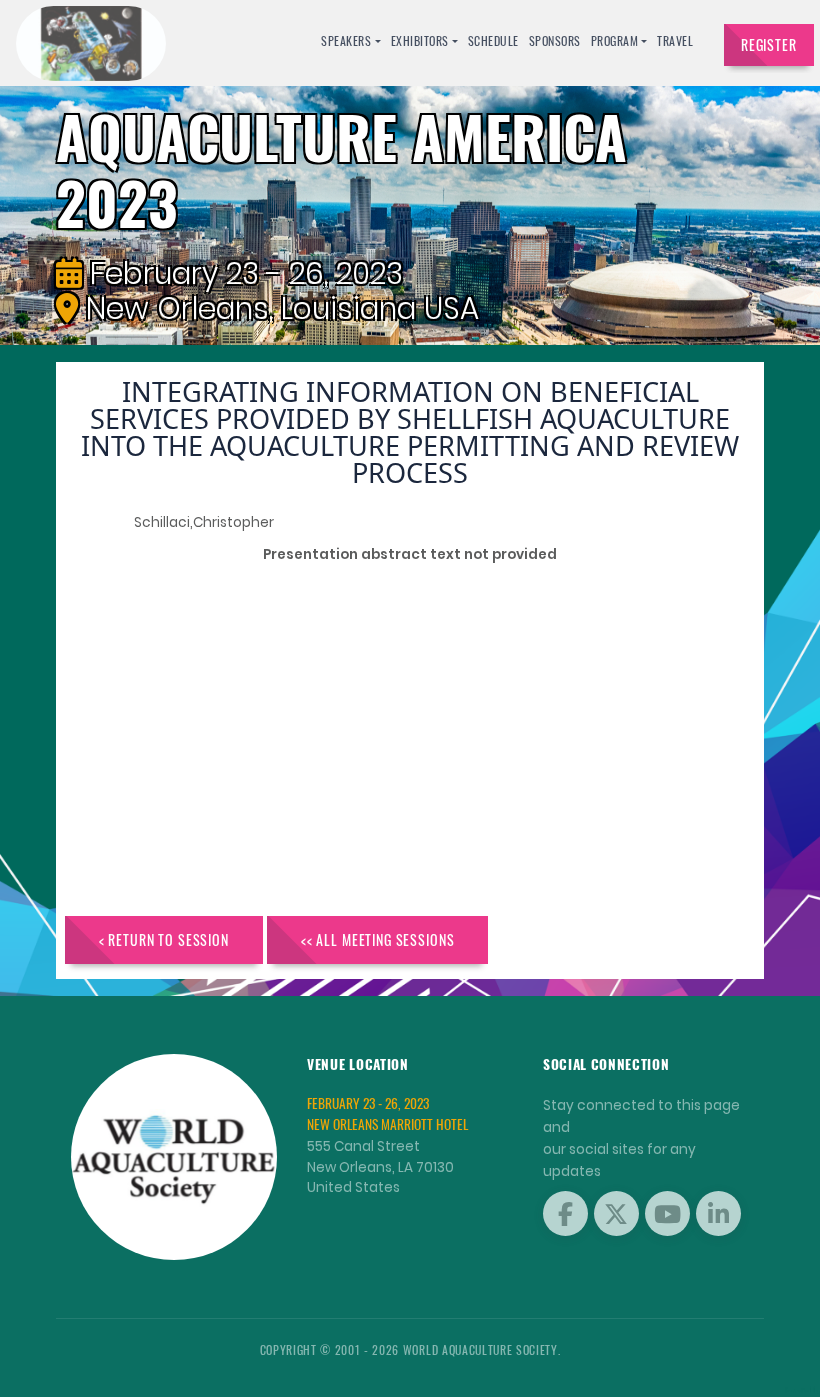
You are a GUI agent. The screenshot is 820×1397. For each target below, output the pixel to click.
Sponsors (555, 40)
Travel (675, 40)
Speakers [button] (346, 40)
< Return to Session (164, 939)
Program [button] (615, 40)
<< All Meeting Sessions (378, 939)
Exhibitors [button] (420, 40)
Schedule (493, 40)
